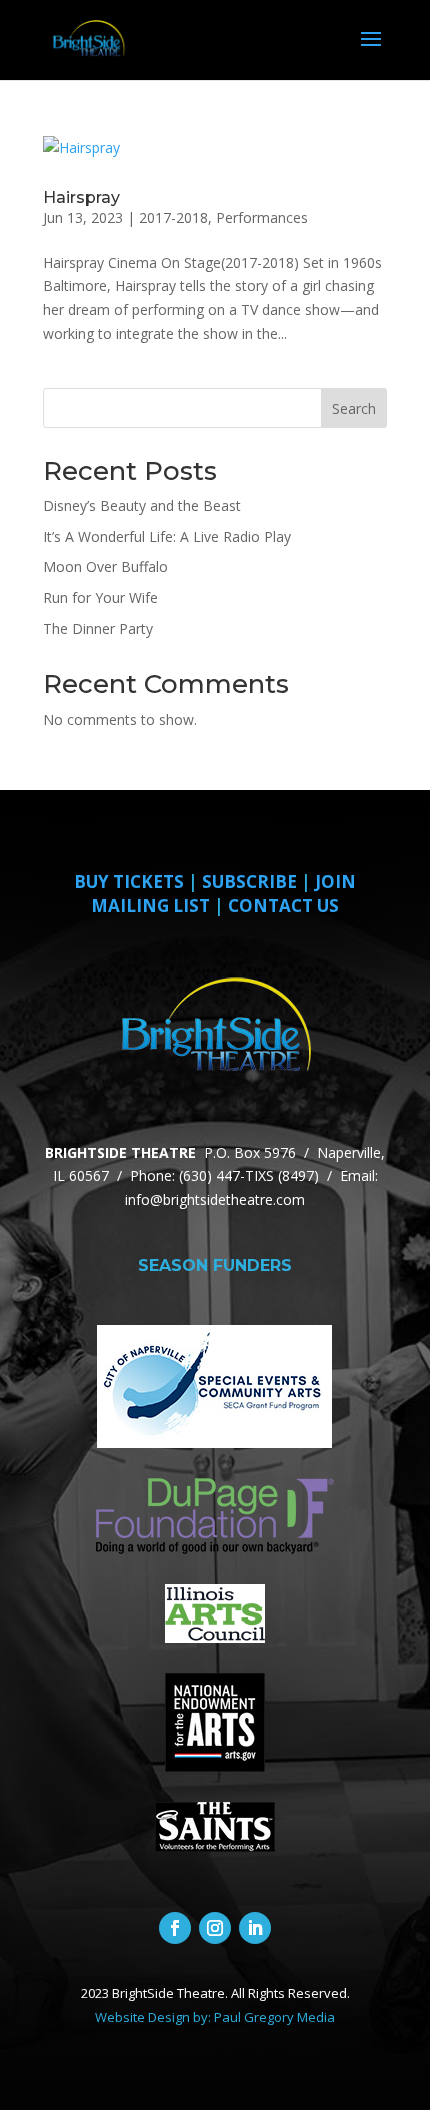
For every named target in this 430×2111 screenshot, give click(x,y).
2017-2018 (173, 217)
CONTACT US (283, 905)
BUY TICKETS (129, 881)
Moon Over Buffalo (105, 566)
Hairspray (81, 197)
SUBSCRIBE (249, 881)
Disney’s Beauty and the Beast (142, 505)
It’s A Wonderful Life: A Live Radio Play (167, 536)
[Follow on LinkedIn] (255, 1928)
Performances (262, 217)
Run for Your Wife (100, 597)
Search (354, 408)
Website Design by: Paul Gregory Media (215, 2017)
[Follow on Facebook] (175, 1928)
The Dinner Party (98, 628)
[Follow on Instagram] (215, 1928)
